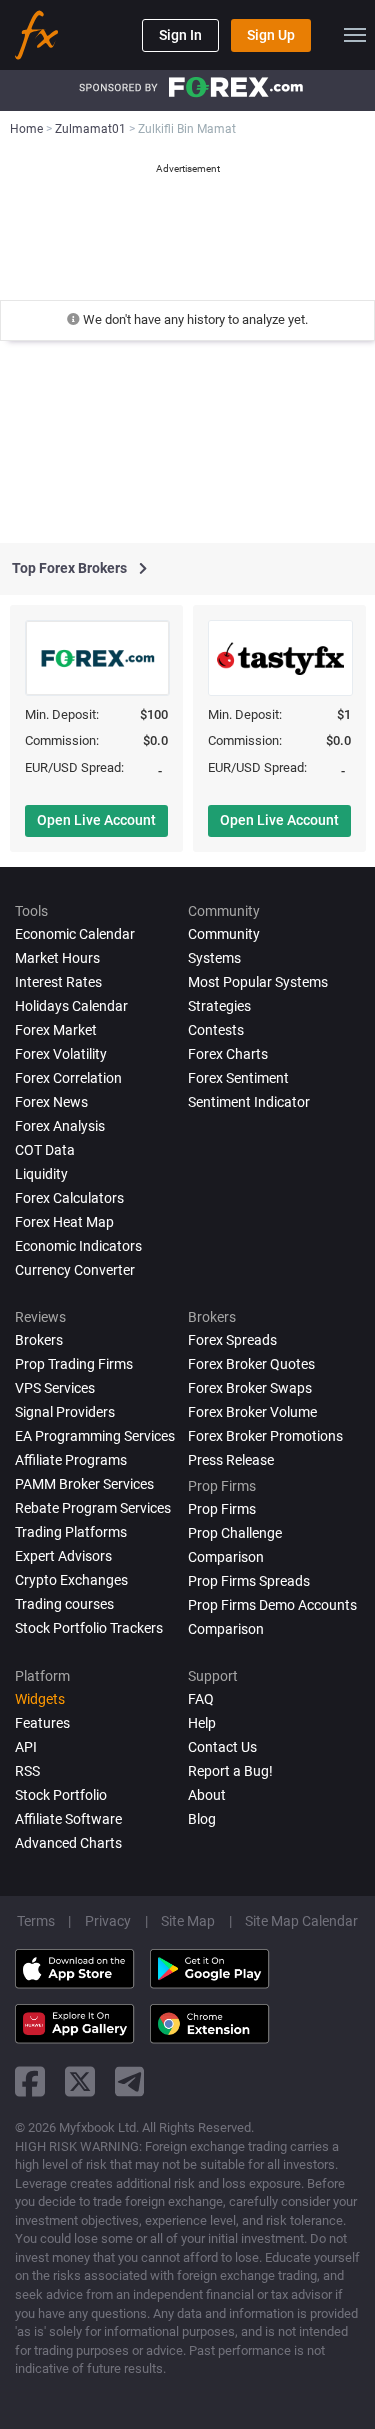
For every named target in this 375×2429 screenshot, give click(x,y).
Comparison (226, 1629)
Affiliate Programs (71, 1460)
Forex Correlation (68, 1078)
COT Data (45, 1150)
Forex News (51, 1102)
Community (224, 934)
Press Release (231, 1460)
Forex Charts (228, 1054)
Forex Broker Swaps (250, 1388)
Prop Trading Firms (74, 1364)
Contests (216, 1030)
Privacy (108, 1921)
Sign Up (271, 35)
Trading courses (64, 1604)
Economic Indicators (78, 1246)
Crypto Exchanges (71, 1580)
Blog (202, 1819)
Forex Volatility (61, 1054)
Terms (36, 1921)
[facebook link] (30, 2081)
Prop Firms (222, 1509)
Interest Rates (58, 982)
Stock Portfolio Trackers (89, 1628)
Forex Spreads (232, 1340)
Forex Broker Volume (252, 1412)
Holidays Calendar (71, 1006)
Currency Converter (75, 1270)
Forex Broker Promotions (265, 1436)
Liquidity (41, 1174)
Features (42, 1723)
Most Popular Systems (258, 982)
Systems (214, 958)
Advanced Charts (68, 1843)
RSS (27, 1771)
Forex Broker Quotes (251, 1364)
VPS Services (55, 1388)
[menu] (355, 35)
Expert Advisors (63, 1556)
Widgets (40, 1699)
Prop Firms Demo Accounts (272, 1605)
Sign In (180, 35)
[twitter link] (80, 2081)
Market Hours (57, 958)
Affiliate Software (68, 1819)
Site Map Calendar (301, 1921)
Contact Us (222, 1747)
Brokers (39, 1340)
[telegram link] (130, 2081)
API (26, 1747)
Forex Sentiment (238, 1078)
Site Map (188, 1921)
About (207, 1795)
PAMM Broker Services (84, 1484)
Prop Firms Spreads (249, 1581)
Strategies (219, 1006)
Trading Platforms (71, 1532)
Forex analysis (60, 1126)
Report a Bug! (230, 1771)
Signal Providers (65, 1412)
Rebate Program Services (93, 1508)
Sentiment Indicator (249, 1102)
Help (202, 1723)
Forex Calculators (69, 1198)
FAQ (201, 1699)
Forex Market (56, 1030)
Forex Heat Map (64, 1222)
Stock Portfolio (61, 1795)
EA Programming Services (95, 1436)
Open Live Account (96, 820)
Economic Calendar (75, 934)
